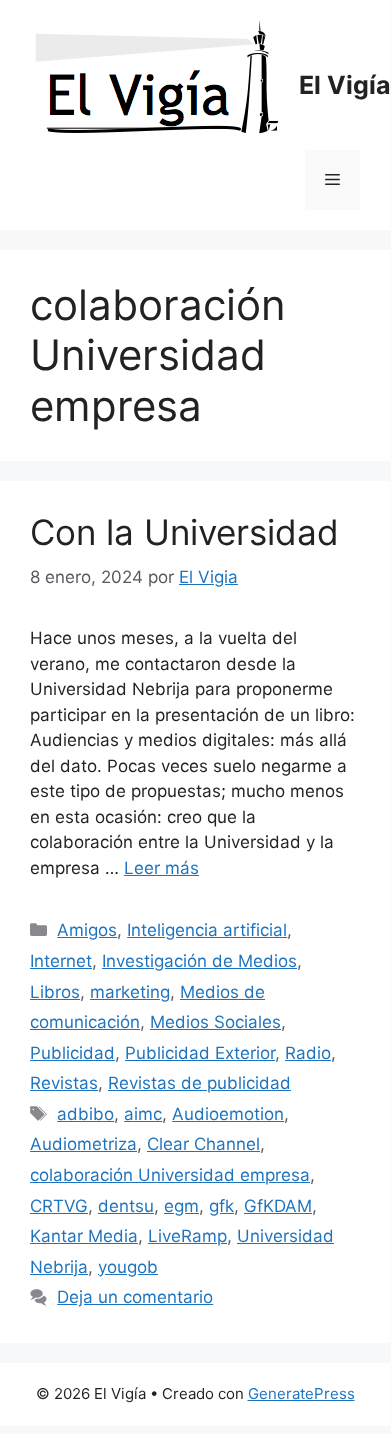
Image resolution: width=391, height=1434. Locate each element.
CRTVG (59, 1206)
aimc (143, 1114)
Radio (308, 1053)
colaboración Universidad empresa (170, 1175)
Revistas (64, 1083)
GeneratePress (301, 1393)
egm (181, 1206)
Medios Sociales (215, 1022)
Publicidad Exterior (200, 1053)
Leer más (161, 868)
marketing (130, 992)
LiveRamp (187, 1236)
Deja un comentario (135, 1297)
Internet (61, 961)
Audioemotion (228, 1114)
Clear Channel (203, 1144)
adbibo (85, 1114)
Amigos (87, 930)
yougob (128, 1267)
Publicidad (72, 1053)
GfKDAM (278, 1206)
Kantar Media (84, 1236)
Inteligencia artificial (207, 930)
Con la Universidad (184, 532)
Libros (55, 992)
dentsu (126, 1206)
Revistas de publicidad (199, 1083)
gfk (221, 1206)
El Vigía (345, 85)
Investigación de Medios (199, 961)
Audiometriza (83, 1144)
